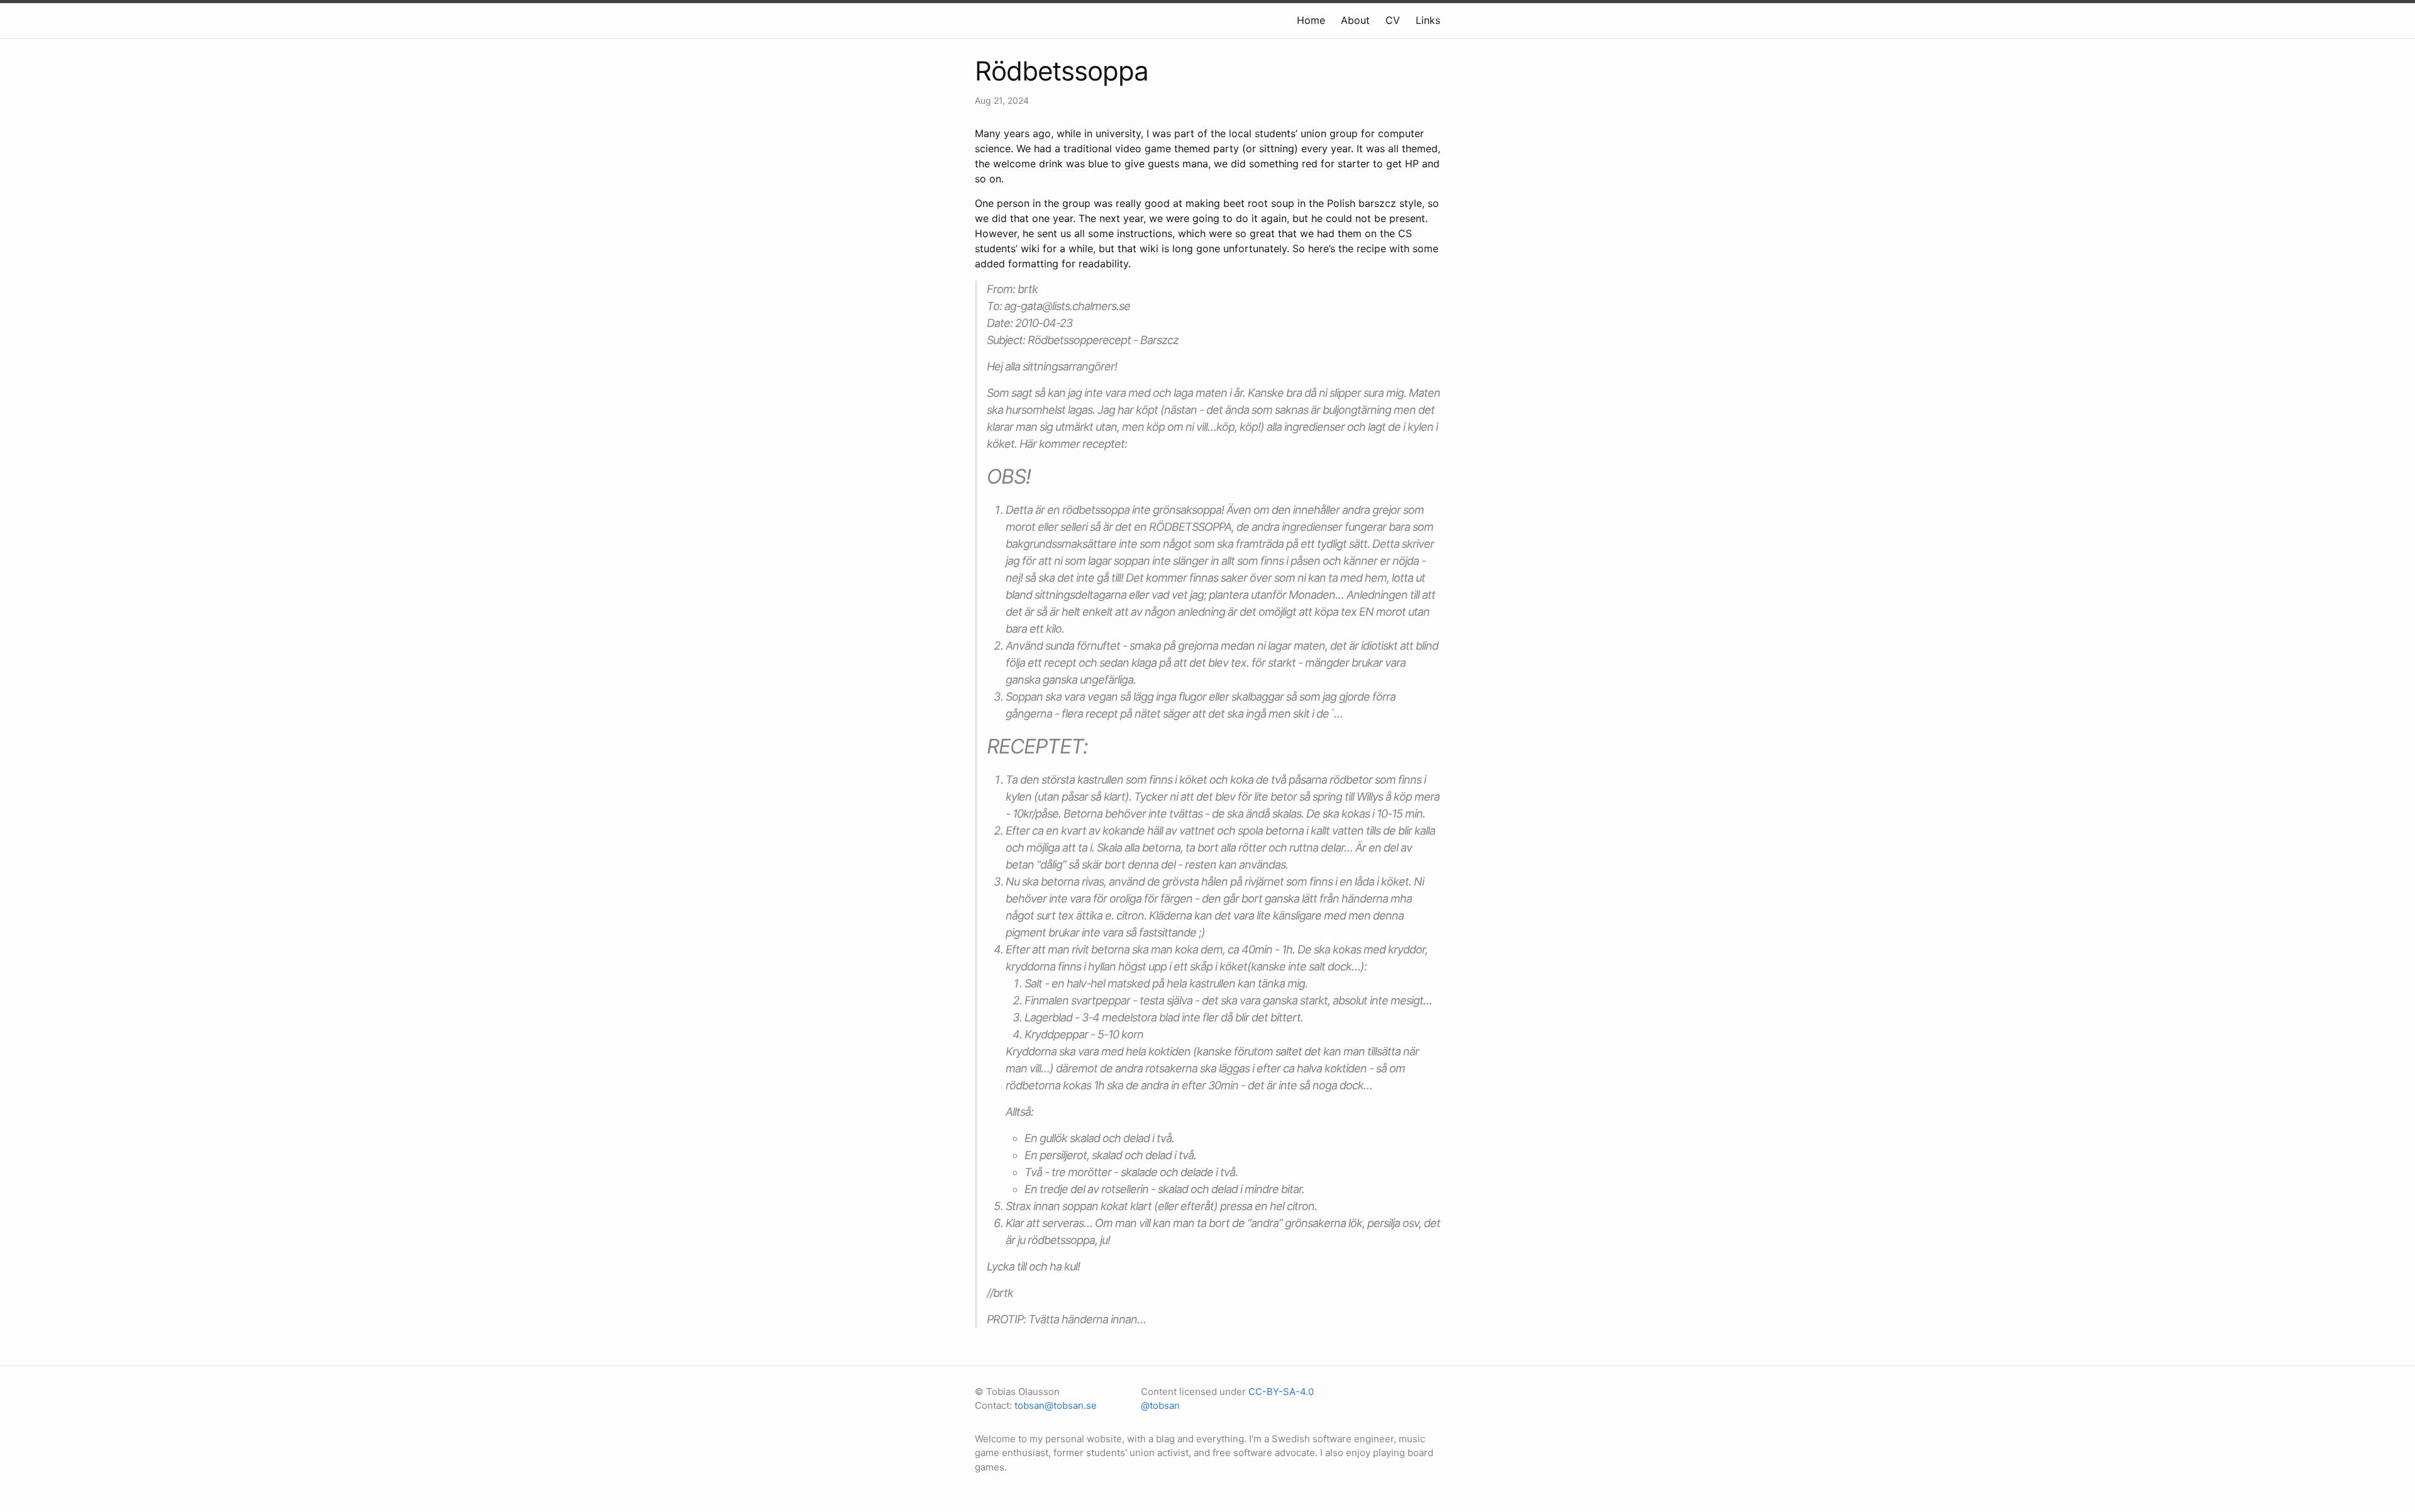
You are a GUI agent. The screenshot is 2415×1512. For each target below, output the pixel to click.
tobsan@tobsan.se (1056, 1405)
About (1355, 20)
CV (1393, 20)
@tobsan (1160, 1405)
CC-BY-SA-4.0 (1281, 1392)
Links (1428, 20)
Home (1311, 20)
